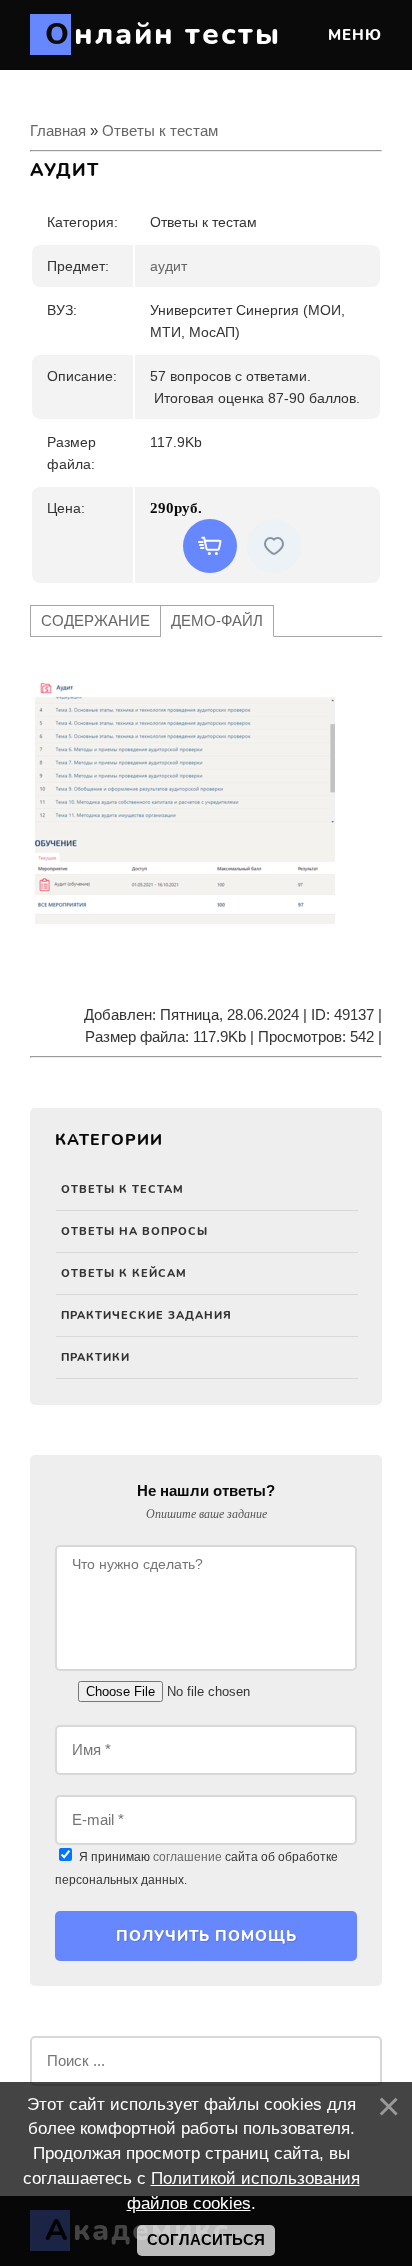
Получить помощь (206, 1936)
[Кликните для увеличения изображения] (185, 802)
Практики (95, 1357)
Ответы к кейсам (124, 1273)
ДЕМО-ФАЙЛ (217, 620)
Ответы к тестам (122, 1189)
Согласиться (206, 2240)
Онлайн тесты (163, 34)
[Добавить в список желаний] (274, 546)
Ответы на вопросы (134, 1231)
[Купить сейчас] (210, 546)
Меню (352, 35)
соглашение (187, 1857)
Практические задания (146, 1315)
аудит (168, 266)
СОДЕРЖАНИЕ (95, 620)
